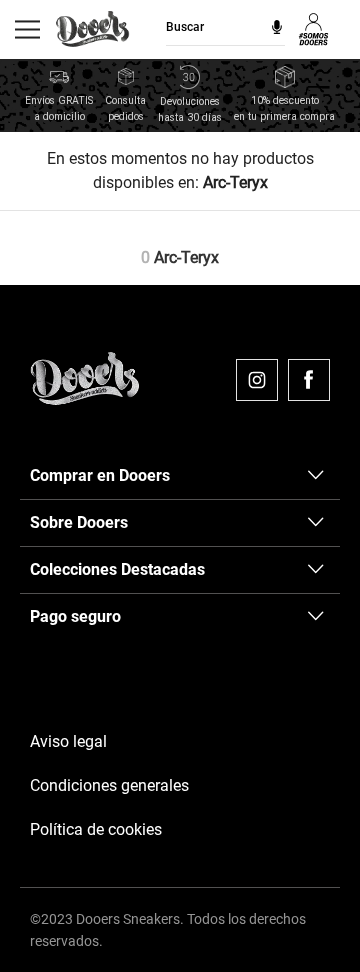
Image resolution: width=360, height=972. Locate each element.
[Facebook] (309, 380)
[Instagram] (257, 380)
